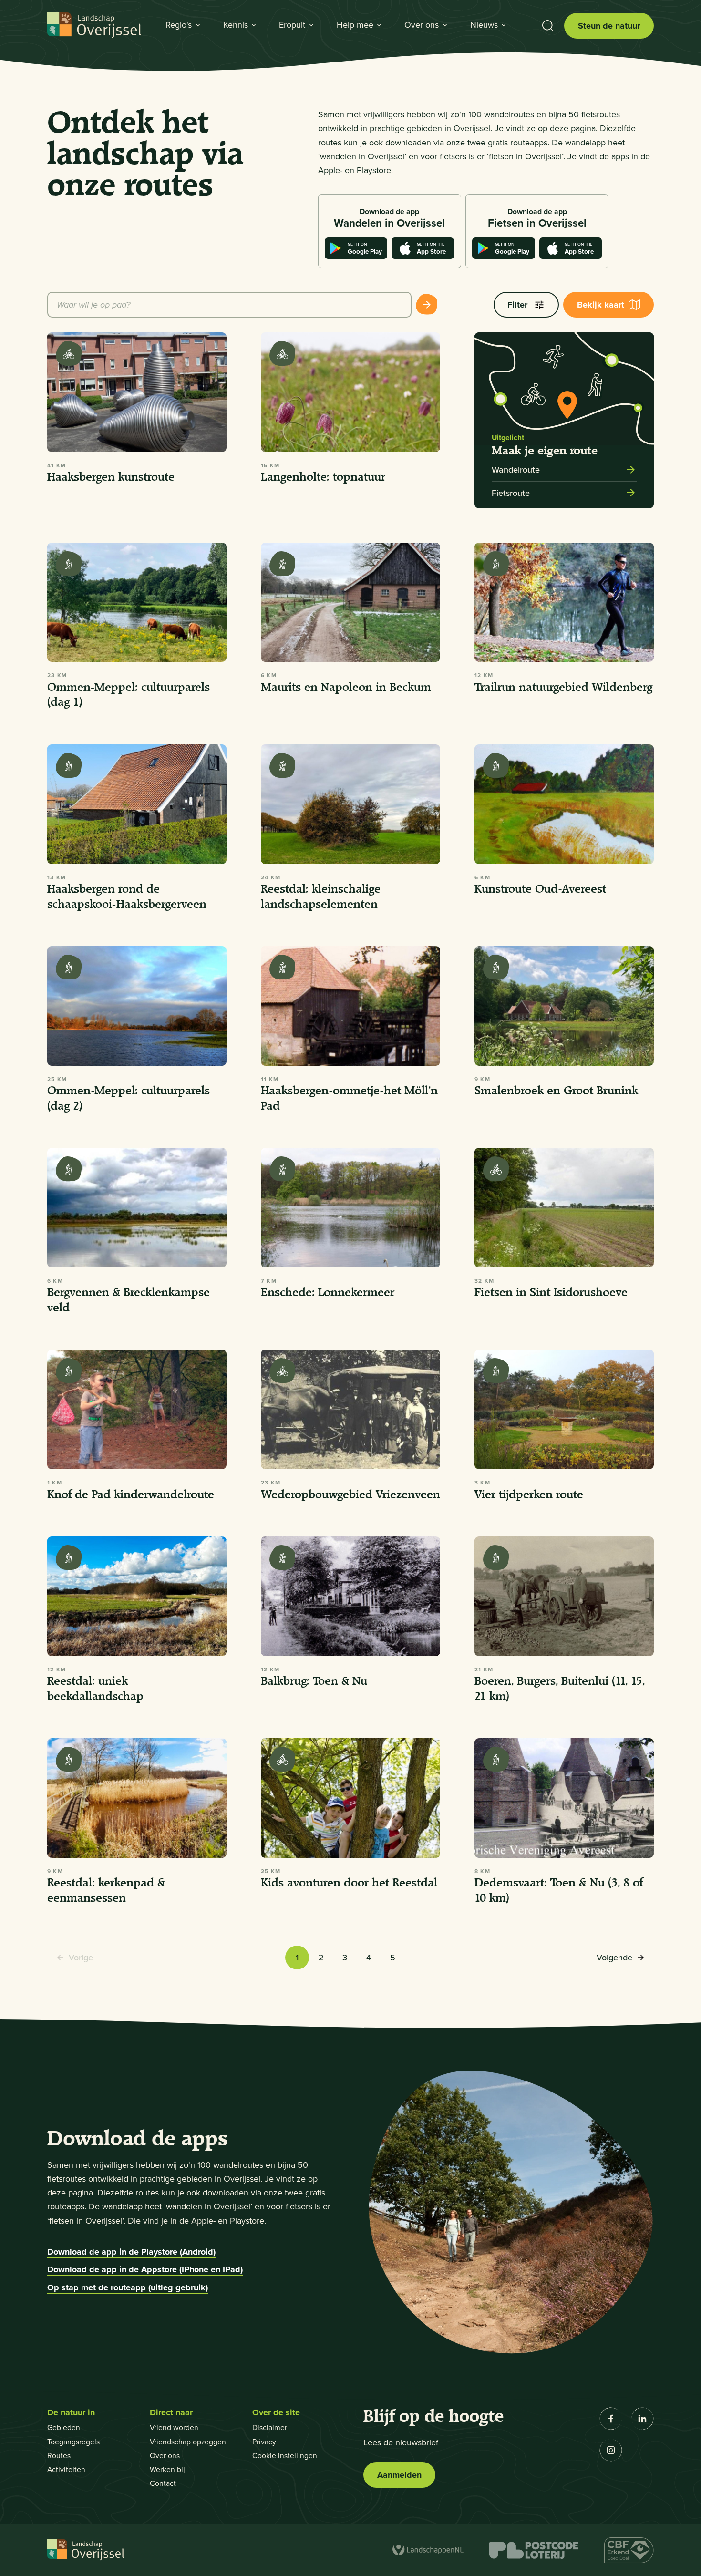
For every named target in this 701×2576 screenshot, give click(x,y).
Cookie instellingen (285, 2455)
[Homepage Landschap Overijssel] (94, 26)
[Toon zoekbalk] (548, 26)
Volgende (614, 1960)
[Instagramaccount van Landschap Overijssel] (611, 2450)
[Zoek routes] (427, 305)
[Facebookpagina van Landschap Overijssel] (611, 2419)
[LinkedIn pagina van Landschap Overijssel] (642, 2419)
